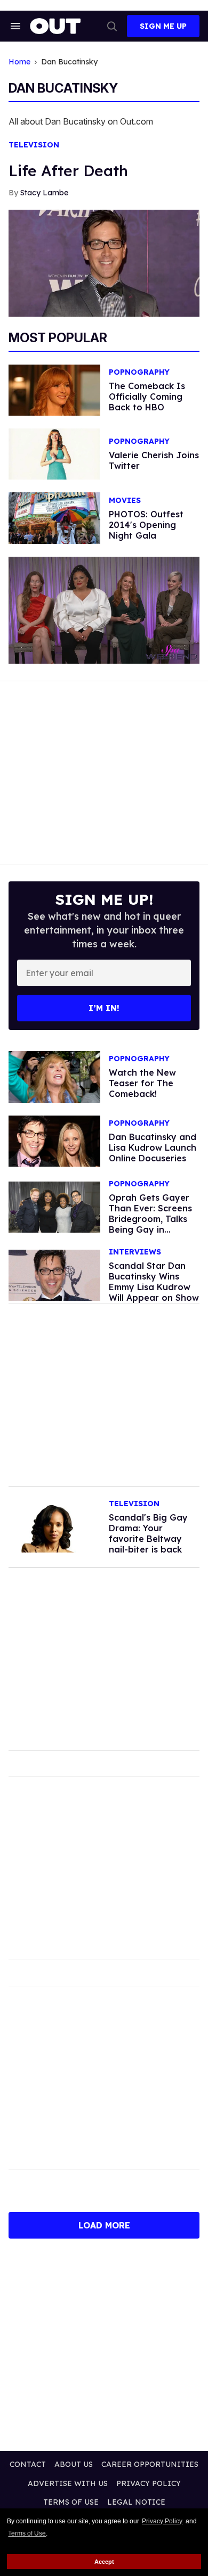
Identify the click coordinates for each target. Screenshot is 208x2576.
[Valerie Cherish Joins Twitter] (54, 453)
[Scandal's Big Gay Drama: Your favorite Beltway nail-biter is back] (54, 1526)
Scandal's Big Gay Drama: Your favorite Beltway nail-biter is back (148, 1533)
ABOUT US (74, 2464)
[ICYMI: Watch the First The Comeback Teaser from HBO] (54, 1076)
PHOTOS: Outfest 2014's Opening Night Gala (146, 525)
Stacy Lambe (44, 193)
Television (34, 145)
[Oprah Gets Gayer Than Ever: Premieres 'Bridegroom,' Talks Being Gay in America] (54, 1207)
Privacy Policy (162, 2521)
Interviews (135, 1252)
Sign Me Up (163, 26)
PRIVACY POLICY (149, 2483)
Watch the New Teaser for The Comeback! (142, 1083)
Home (19, 62)
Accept (104, 2562)
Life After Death (68, 171)
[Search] (112, 26)
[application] (104, 610)
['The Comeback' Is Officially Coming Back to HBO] (54, 390)
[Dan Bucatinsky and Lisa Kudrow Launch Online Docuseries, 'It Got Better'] (54, 1140)
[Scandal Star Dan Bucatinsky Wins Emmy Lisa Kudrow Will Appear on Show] (54, 1275)
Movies (125, 501)
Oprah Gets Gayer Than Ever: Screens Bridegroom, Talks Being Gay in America (150, 1219)
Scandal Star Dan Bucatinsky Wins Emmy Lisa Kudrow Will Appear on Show (154, 1282)
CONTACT (28, 2464)
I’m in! (104, 1008)
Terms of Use (27, 2533)
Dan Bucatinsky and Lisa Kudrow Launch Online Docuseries (153, 1147)
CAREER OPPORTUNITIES (150, 2464)
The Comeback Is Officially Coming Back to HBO (147, 397)
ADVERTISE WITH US (68, 2483)
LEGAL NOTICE (136, 2502)
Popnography (139, 372)
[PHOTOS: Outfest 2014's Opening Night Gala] (54, 517)
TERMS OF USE (71, 2502)
